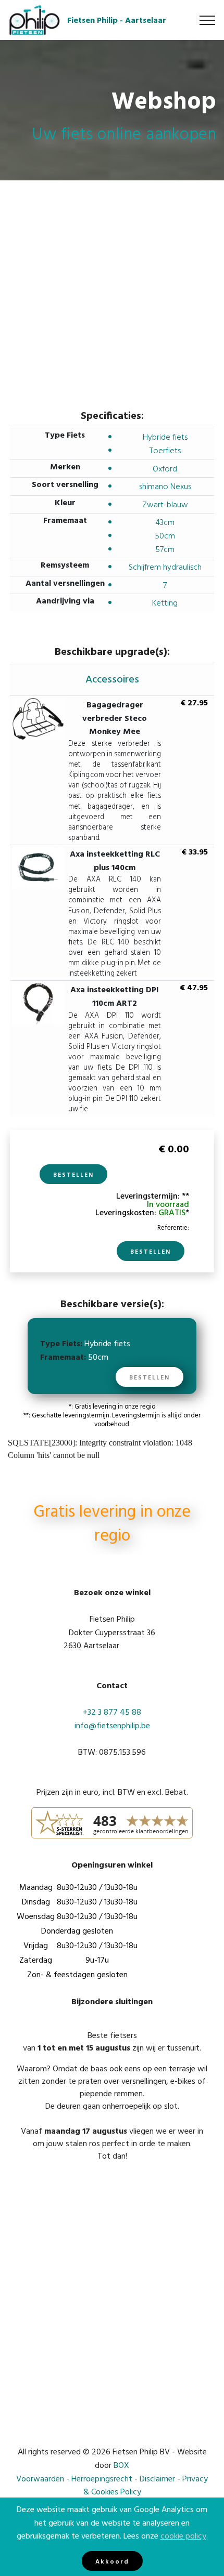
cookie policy (183, 2535)
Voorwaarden (40, 2478)
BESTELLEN (73, 1174)
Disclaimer (157, 2478)
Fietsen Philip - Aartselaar (117, 20)
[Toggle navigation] (208, 20)
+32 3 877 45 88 (112, 1712)
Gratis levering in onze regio (112, 1524)
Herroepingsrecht (102, 2478)
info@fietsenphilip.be (112, 1725)
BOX (121, 2465)
